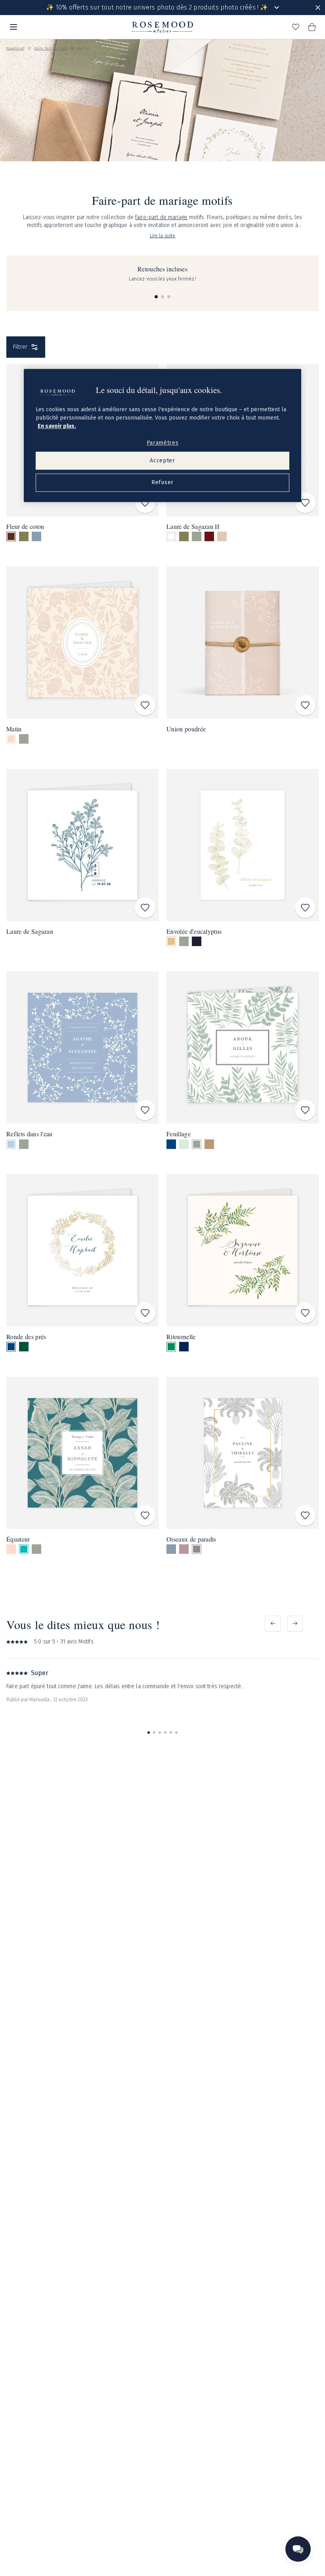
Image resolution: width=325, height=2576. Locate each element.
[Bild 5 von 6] (171, 1733)
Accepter (162, 461)
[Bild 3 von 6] (160, 1733)
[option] (11, 536)
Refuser (162, 483)
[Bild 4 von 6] (165, 1733)
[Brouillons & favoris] (296, 27)
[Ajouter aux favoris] (145, 503)
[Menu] (13, 27)
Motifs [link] (82, 48)
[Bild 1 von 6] (149, 1733)
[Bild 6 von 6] (176, 1733)
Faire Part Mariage (51, 48)
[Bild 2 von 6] (154, 1733)
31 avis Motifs (77, 1642)
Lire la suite (163, 236)
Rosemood (15, 48)
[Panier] (312, 27)
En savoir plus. (57, 426)
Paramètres (163, 443)
